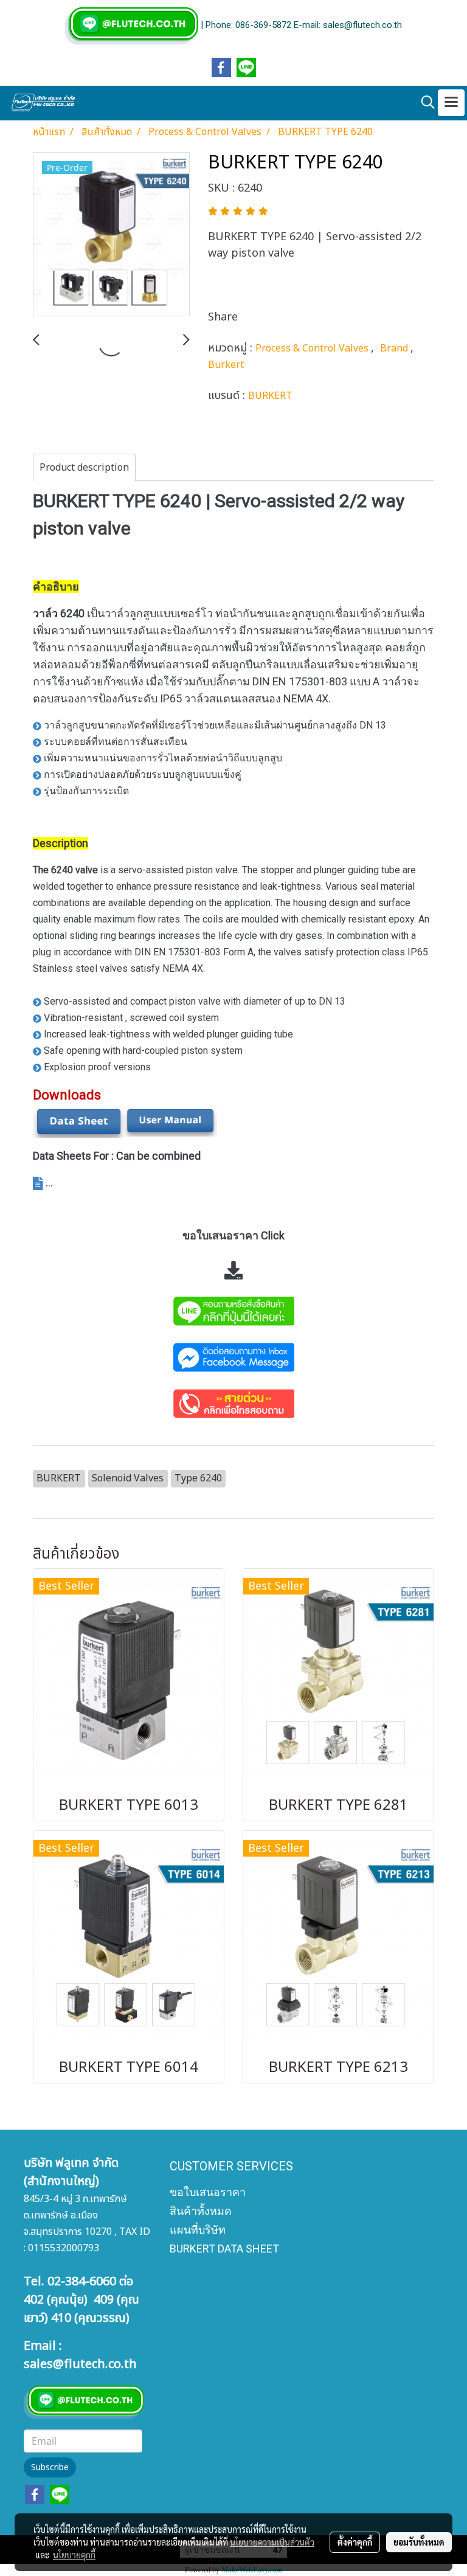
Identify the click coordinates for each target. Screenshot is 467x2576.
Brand (395, 348)
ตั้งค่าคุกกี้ (355, 2542)
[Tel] (233, 1403)
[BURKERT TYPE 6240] (111, 235)
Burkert (226, 365)
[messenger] (233, 1356)
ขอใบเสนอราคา (208, 2192)
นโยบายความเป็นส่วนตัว (272, 2542)
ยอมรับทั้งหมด (419, 2542)
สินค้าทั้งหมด (201, 2211)
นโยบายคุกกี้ (74, 2555)
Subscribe (50, 2467)
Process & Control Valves (313, 348)
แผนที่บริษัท (198, 2230)
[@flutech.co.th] (233, 1310)
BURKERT (270, 396)
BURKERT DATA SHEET (224, 2249)
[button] (424, 102)
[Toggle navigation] (451, 103)
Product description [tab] (84, 468)
